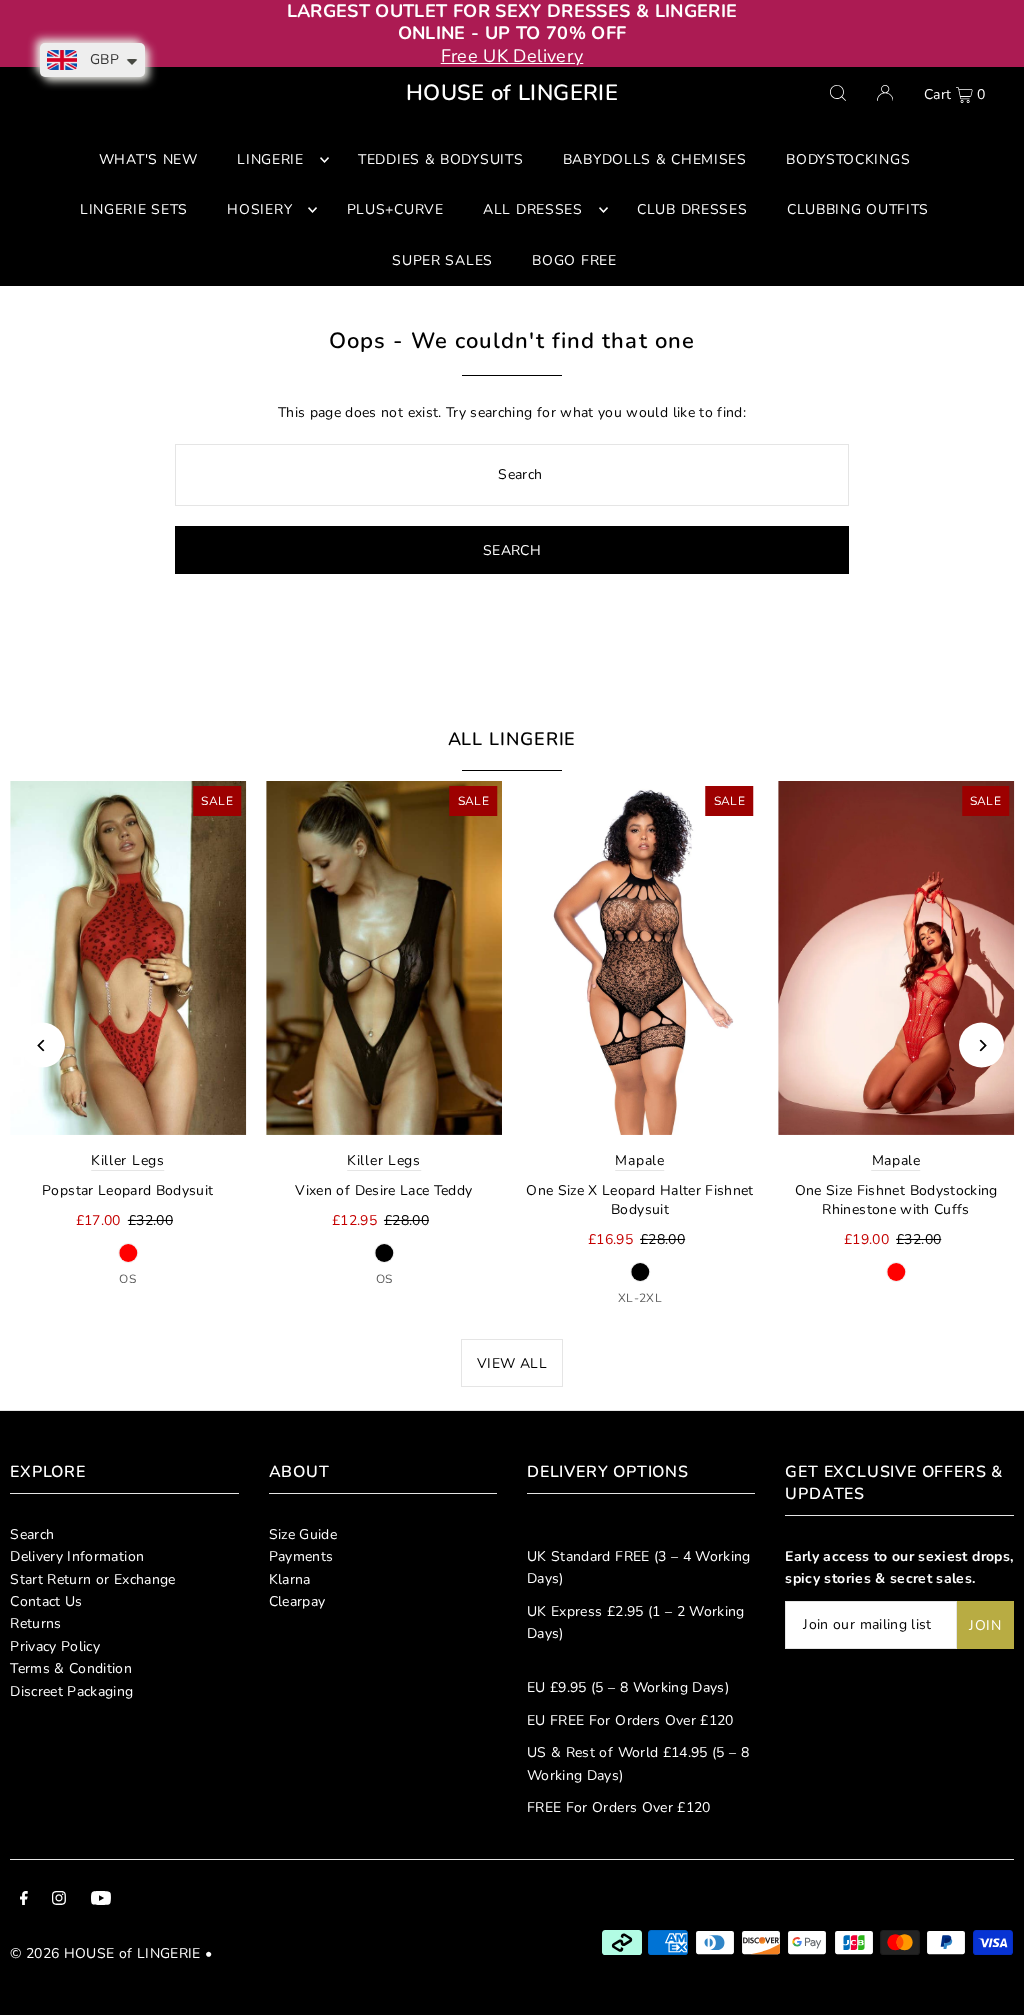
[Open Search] (838, 93)
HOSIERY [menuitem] (259, 209)
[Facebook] (24, 1901)
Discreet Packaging (71, 1691)
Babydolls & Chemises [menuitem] (655, 159)
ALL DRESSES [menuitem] (533, 209)
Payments (301, 1556)
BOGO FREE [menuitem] (574, 260)
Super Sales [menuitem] (442, 260)
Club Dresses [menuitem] (692, 209)
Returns (35, 1623)
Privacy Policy (55, 1646)
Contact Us (46, 1601)
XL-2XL (640, 1298)
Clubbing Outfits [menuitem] (858, 209)
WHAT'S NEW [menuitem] (148, 159)
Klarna (290, 1579)
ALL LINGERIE (512, 739)
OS (127, 1279)
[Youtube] (101, 1901)
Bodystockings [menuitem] (848, 159)
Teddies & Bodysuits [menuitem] (440, 159)
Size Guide (303, 1534)
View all (512, 1363)
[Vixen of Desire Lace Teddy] (384, 958)
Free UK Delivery (512, 56)
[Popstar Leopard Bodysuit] (128, 958)
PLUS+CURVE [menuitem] (395, 209)
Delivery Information (77, 1556)
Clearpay (297, 1601)
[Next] (981, 1045)
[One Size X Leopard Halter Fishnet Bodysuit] (640, 958)
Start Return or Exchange (92, 1579)
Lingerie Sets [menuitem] (134, 209)
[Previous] (42, 1045)
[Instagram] (59, 1901)
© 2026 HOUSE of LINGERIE (105, 1953)
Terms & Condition (71, 1668)
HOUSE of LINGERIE (512, 93)
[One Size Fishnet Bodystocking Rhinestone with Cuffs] (896, 958)
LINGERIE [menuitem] (270, 159)
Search (32, 1534)
